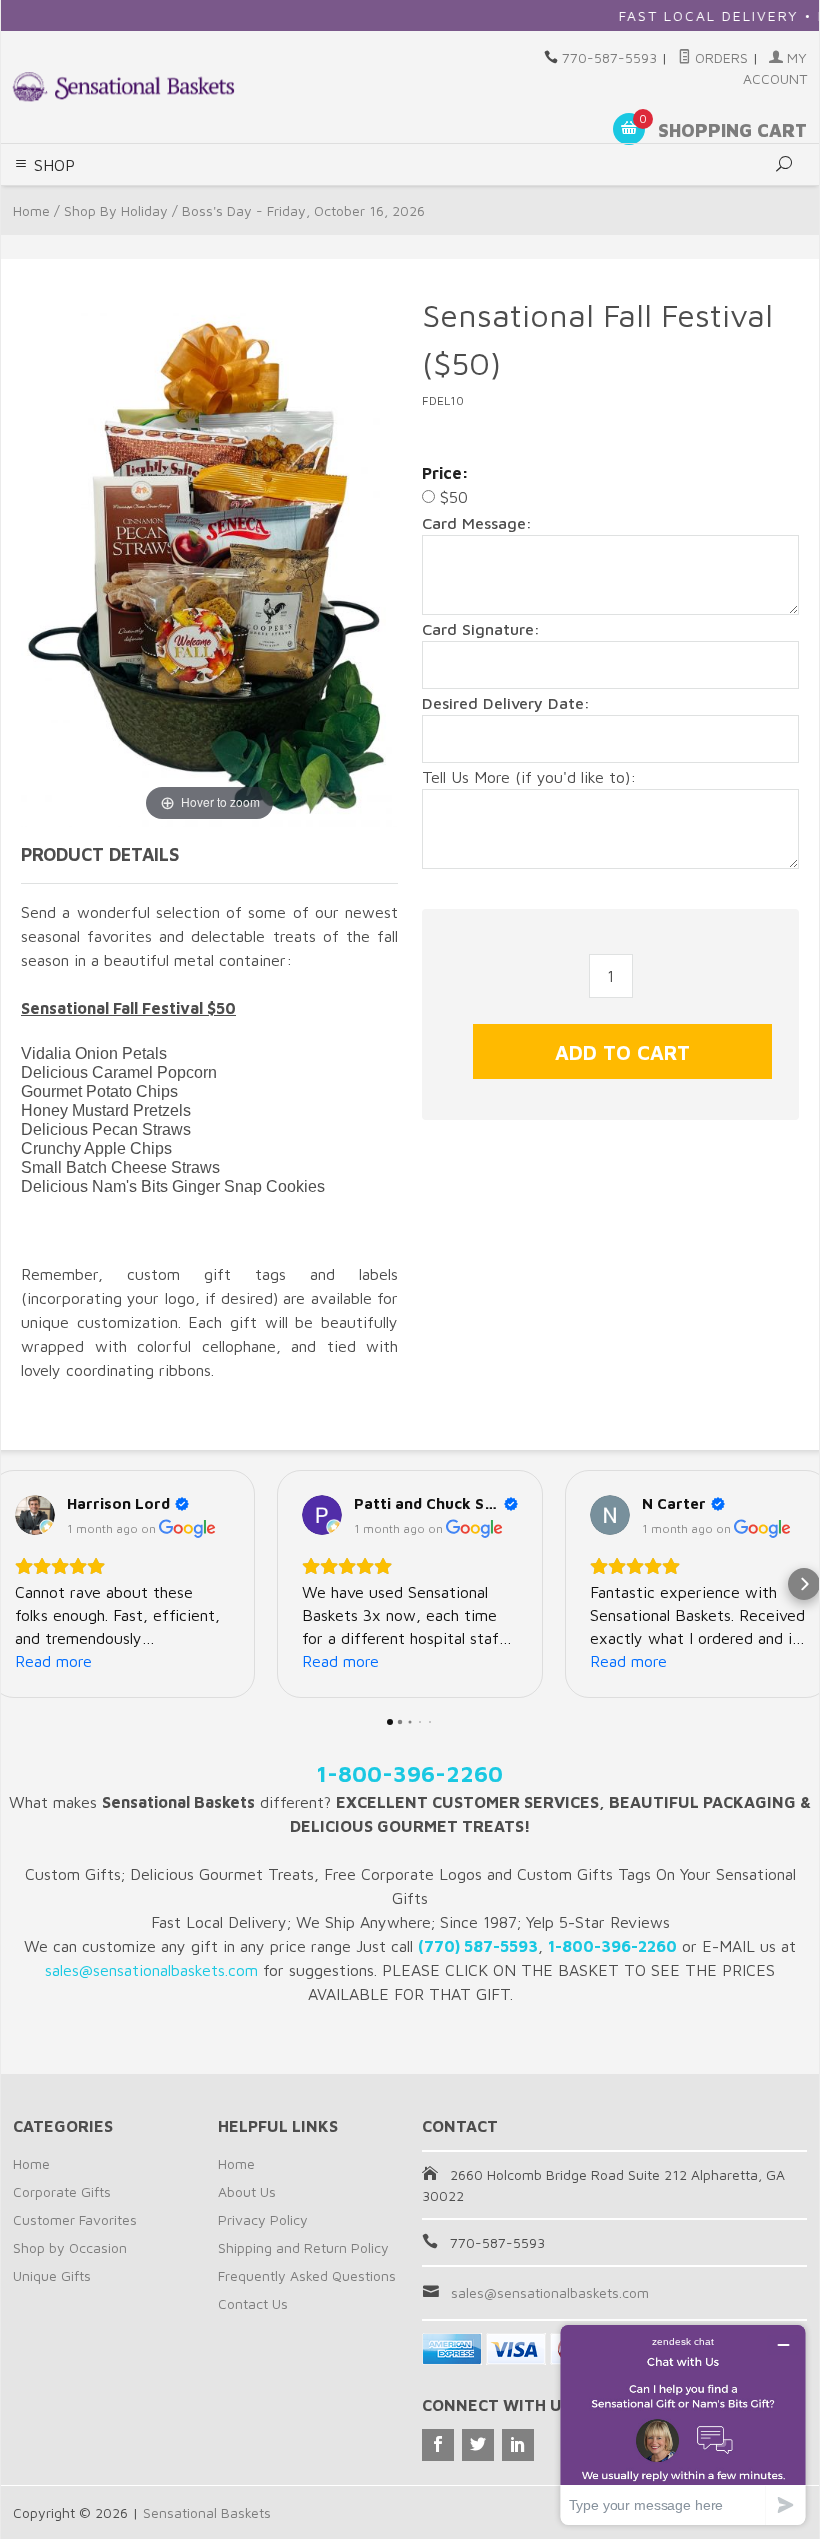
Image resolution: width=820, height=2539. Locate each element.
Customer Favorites (75, 2219)
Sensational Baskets (207, 2512)
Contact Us (253, 2303)
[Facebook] (438, 2445)
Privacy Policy (263, 2219)
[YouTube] (518, 2445)
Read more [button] (53, 1661)
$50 (451, 497)
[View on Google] (35, 1515)
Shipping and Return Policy (303, 2247)
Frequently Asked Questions (307, 2275)
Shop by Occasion (70, 2247)
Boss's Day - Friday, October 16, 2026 (303, 210)
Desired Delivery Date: (506, 703)
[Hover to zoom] (209, 557)
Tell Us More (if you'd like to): (529, 777)
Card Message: (477, 523)
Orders (719, 57)
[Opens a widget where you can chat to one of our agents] (683, 2424)
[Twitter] (478, 2445)
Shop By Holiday (116, 210)
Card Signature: (481, 629)
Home (31, 210)
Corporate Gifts (62, 2191)
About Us (247, 2191)
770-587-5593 (609, 57)
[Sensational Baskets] (123, 86)
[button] (16, 1584)
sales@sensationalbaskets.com (550, 2292)
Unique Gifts (52, 2275)
